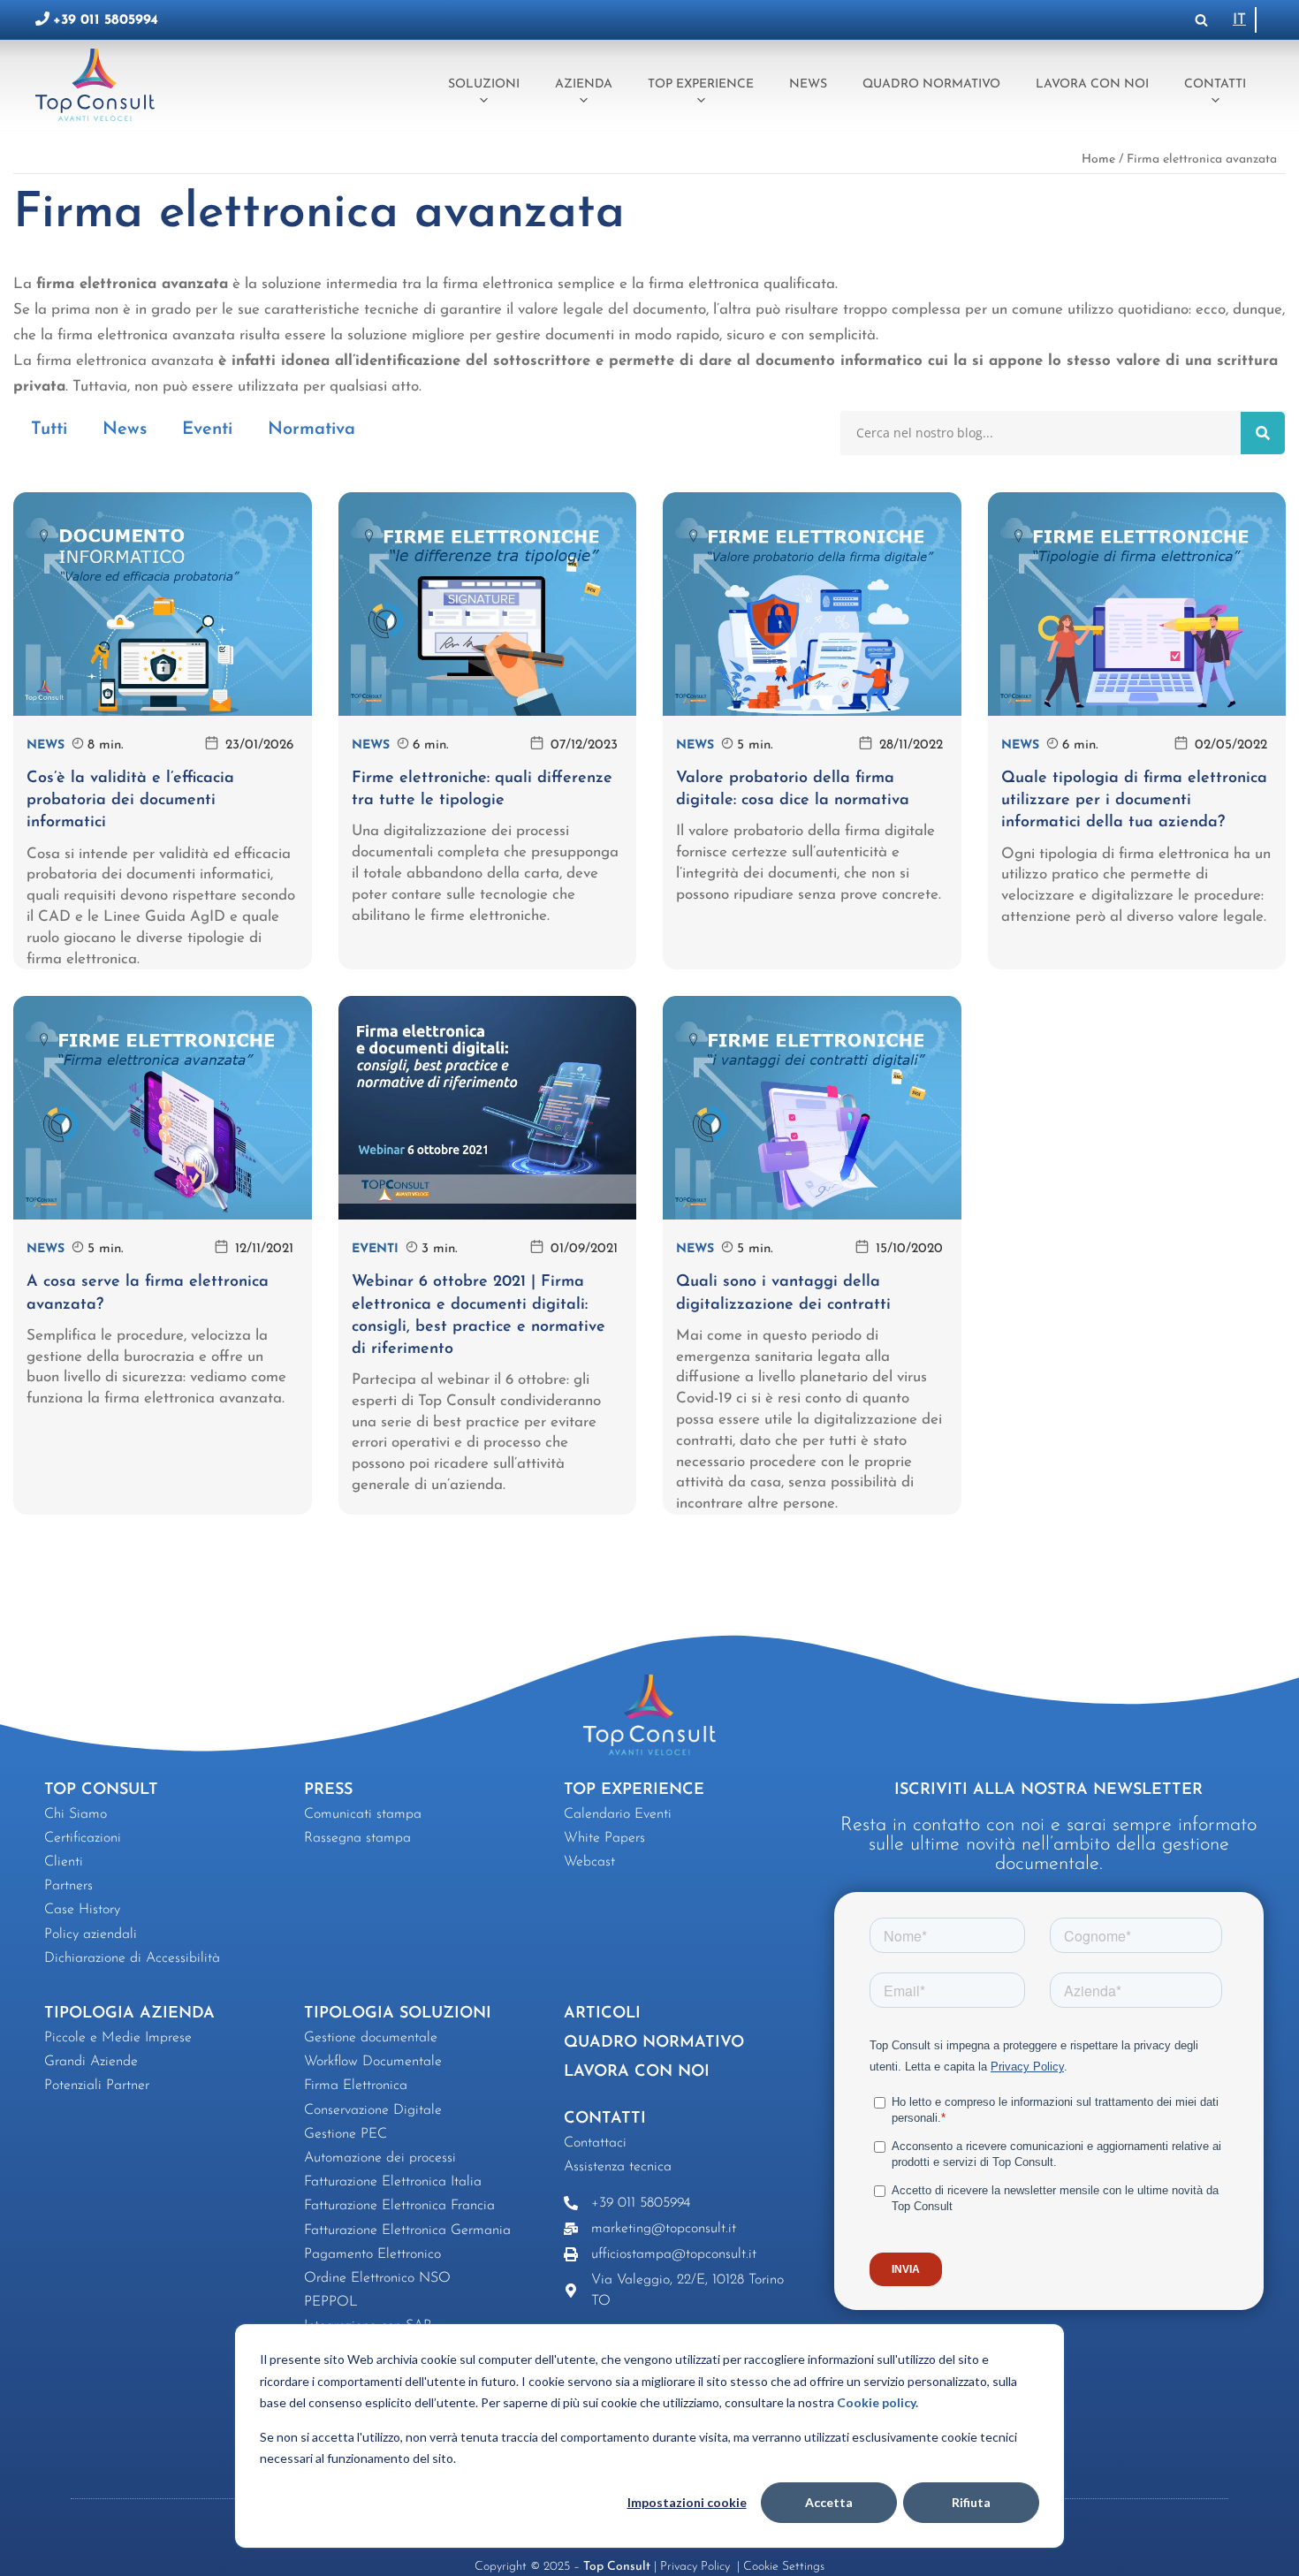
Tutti (49, 429)
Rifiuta (971, 2502)
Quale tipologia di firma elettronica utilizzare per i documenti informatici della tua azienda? (1134, 801)
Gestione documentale (371, 2038)
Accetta (829, 2502)
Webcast (589, 1862)
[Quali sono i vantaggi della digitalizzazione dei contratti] (812, 1108)
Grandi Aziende (91, 2062)
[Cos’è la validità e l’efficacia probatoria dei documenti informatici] (163, 604)
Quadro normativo (931, 84)
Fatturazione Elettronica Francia (399, 2206)
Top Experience (701, 84)
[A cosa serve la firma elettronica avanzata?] (163, 1108)
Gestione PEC (346, 2134)
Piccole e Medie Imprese (118, 2038)
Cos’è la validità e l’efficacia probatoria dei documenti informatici (130, 801)
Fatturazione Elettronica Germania (407, 2230)
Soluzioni (484, 84)
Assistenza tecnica (618, 2167)
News (808, 84)
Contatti (1215, 84)
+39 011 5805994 (106, 20)
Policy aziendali (91, 1934)
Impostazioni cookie (687, 2502)
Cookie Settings (784, 2567)
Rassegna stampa (357, 1838)
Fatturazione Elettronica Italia (393, 2182)
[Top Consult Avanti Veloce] (99, 84)
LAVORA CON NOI (637, 2072)
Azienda (584, 84)
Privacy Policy (697, 2567)
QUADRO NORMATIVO (654, 2043)
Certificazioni (83, 1838)
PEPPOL (331, 2302)
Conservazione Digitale (373, 2110)
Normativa (311, 429)
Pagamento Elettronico (372, 2254)
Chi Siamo (76, 1814)
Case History (82, 1910)
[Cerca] (1201, 20)
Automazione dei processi (380, 2158)
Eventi (207, 429)
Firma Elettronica (356, 2086)
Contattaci (595, 2143)
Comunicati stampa (363, 1814)
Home (1098, 160)
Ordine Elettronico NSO (377, 2278)
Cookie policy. (877, 2402)
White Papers (604, 1838)
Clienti (64, 1862)
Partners (68, 1886)
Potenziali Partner (97, 2086)
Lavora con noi (1092, 84)
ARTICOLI (602, 2014)
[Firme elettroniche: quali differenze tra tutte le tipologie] (488, 604)
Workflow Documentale (373, 2062)
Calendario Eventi (618, 1814)
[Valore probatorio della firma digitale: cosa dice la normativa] (812, 604)
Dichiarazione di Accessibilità (132, 1958)
